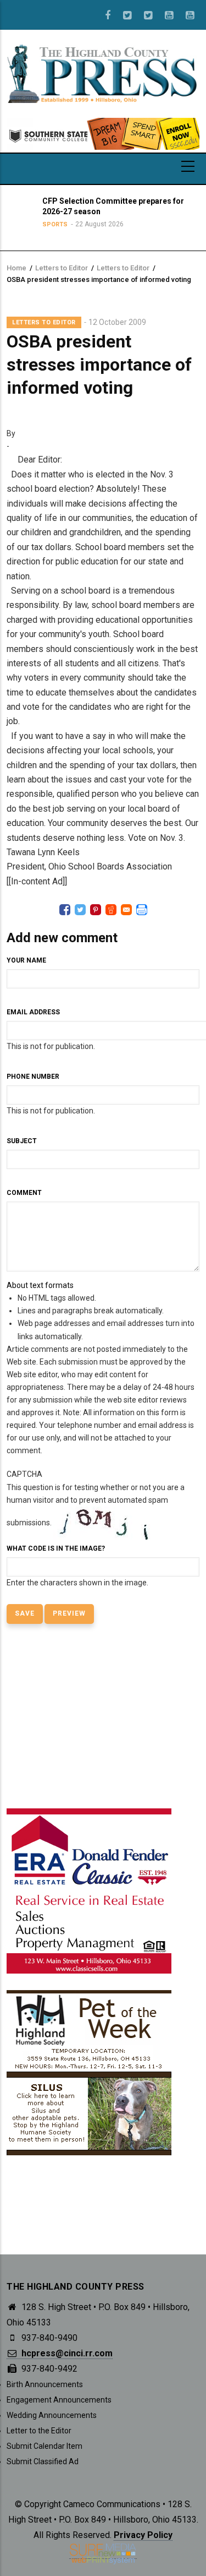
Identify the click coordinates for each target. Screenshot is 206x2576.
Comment (24, 1193)
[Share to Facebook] (65, 910)
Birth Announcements (45, 2384)
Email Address (33, 1012)
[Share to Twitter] (80, 910)
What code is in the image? (56, 1548)
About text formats (40, 1285)
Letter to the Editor (39, 2431)
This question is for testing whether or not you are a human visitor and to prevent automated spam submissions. (96, 1528)
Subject (22, 1141)
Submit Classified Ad (43, 2461)
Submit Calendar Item (44, 2446)
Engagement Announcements (59, 2400)
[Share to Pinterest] (96, 910)
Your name (26, 960)
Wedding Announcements (52, 2415)
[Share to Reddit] (111, 910)
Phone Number (33, 1077)
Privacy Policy (143, 2535)
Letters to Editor (62, 268)
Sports (52, 224)
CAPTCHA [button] (24, 1474)
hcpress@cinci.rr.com (66, 2353)
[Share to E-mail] (126, 910)
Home (16, 268)
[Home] (103, 73)
